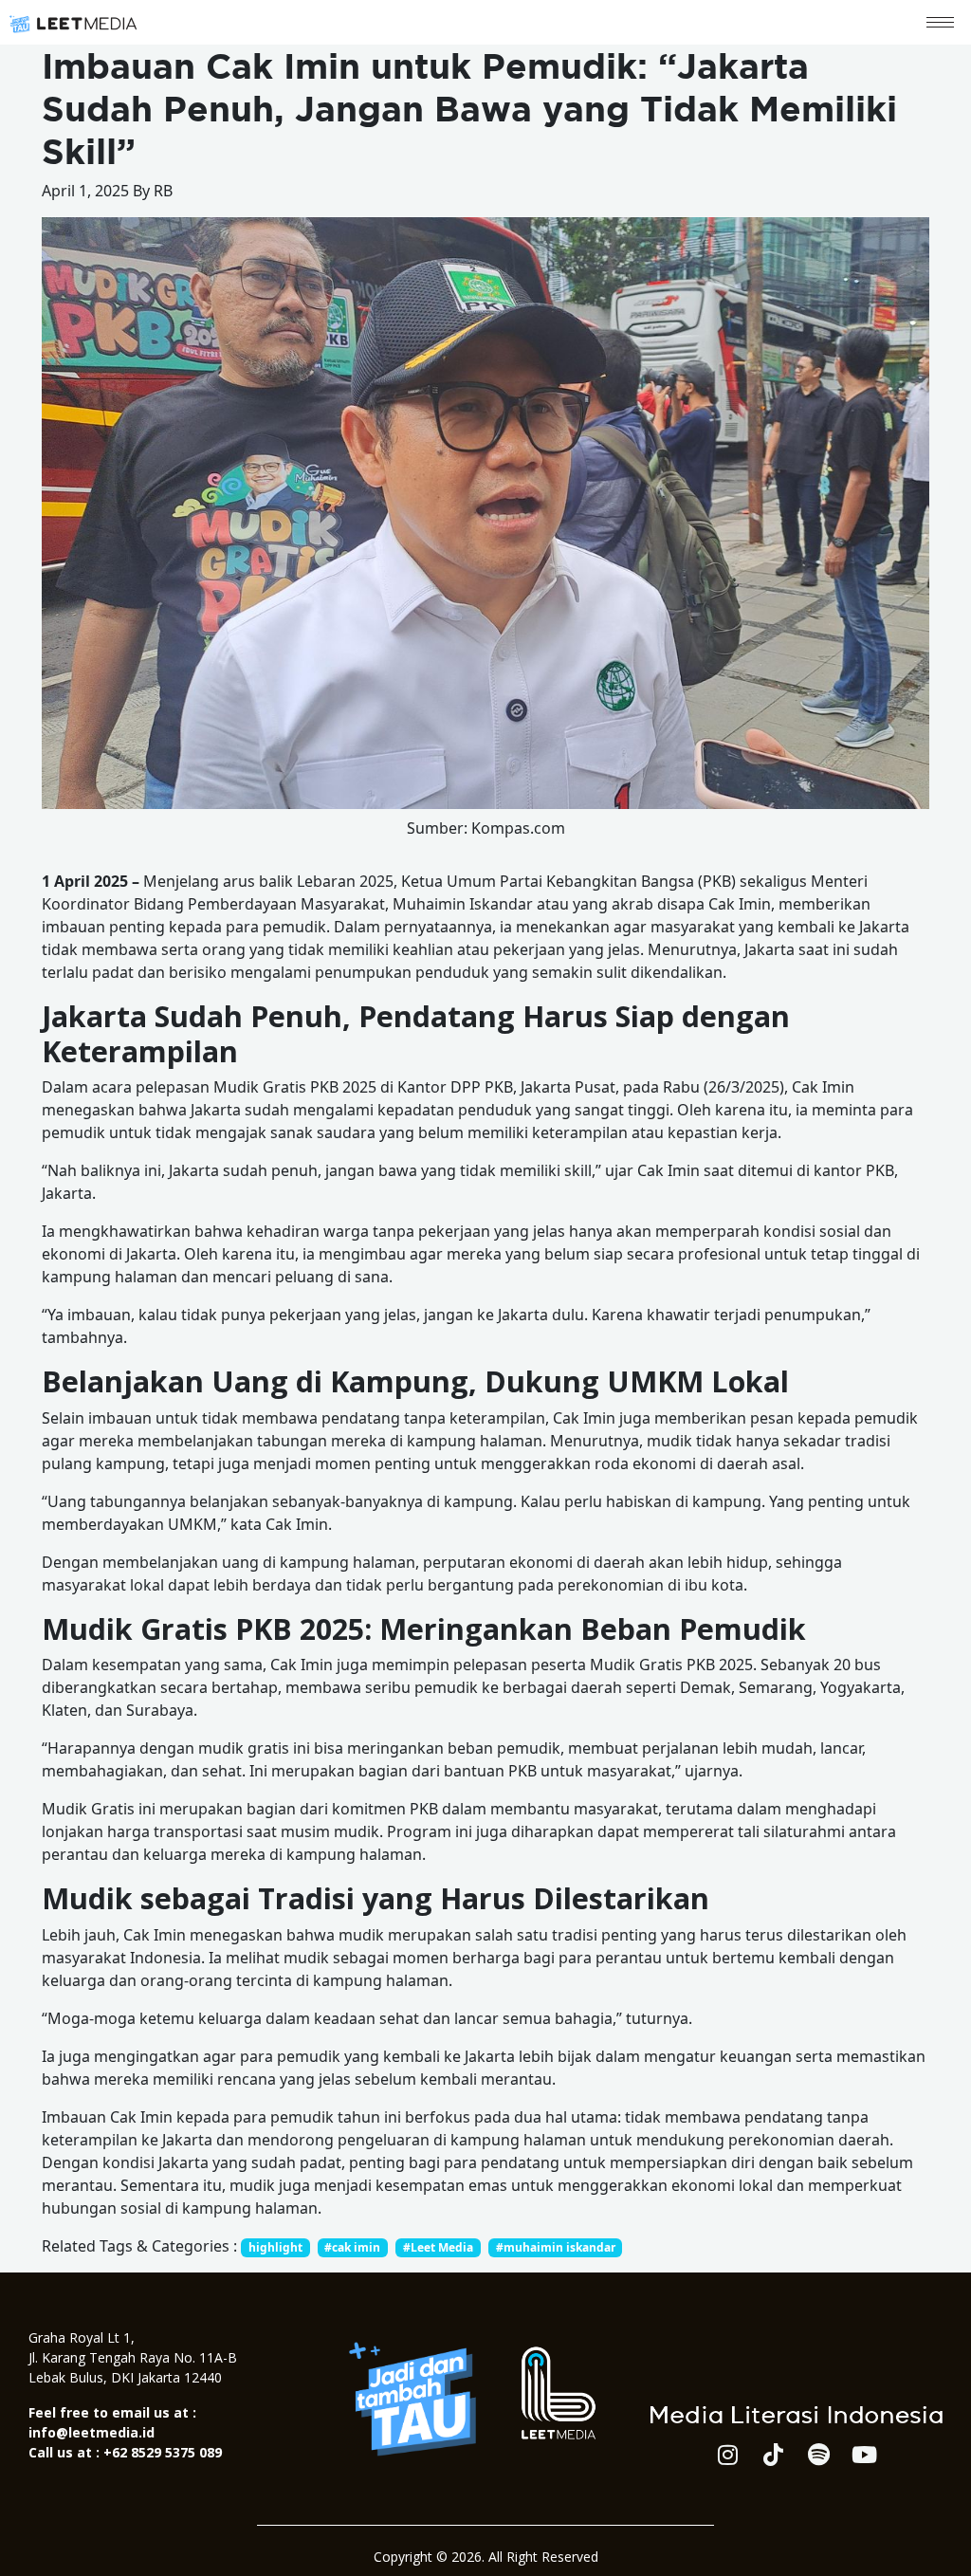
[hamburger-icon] (940, 22)
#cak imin (352, 2247)
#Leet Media (438, 2247)
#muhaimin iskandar (556, 2247)
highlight (275, 2247)
